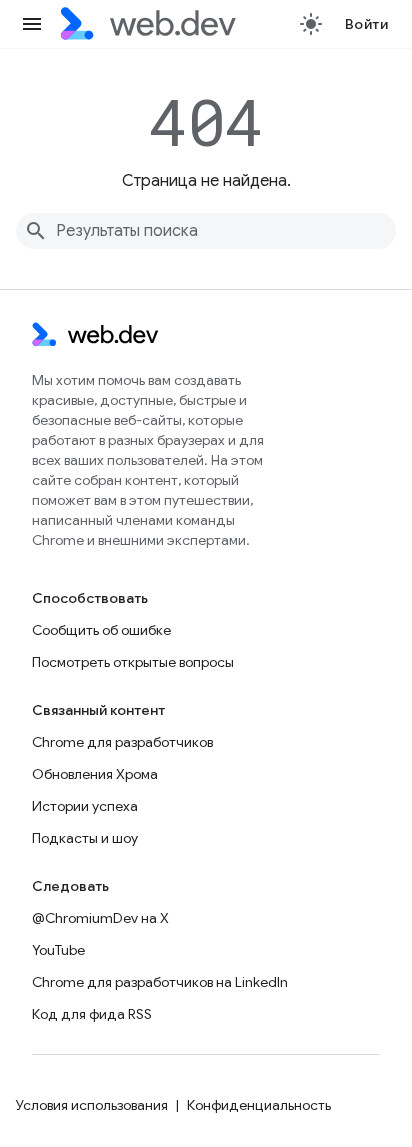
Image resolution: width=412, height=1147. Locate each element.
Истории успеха (85, 806)
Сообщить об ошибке (101, 630)
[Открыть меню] (32, 24)
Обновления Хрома (95, 774)
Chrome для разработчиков (122, 742)
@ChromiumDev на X (100, 918)
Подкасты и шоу (85, 838)
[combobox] (206, 231)
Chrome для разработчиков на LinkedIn (160, 982)
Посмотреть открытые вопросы (133, 662)
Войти (367, 24)
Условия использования (92, 1105)
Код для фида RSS (92, 1014)
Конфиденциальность (259, 1105)
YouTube (58, 950)
